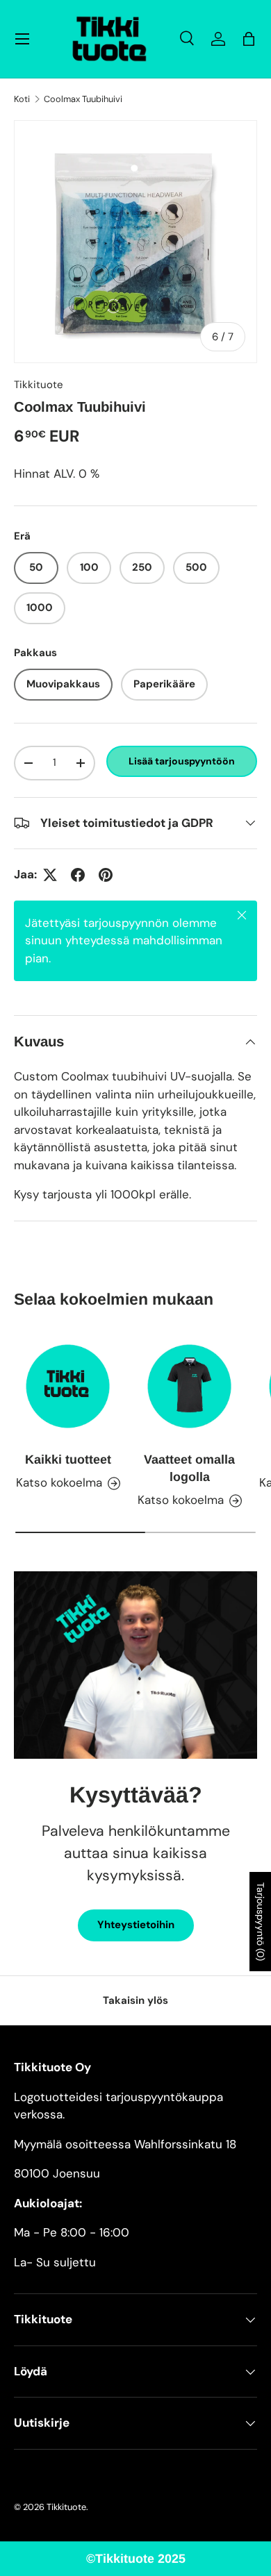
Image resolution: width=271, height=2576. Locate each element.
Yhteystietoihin (136, 1925)
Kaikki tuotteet (68, 1460)
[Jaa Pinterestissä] (106, 875)
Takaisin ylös (135, 2000)
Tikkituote (39, 385)
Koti (22, 100)
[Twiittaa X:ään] (50, 875)
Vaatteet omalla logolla (189, 1468)
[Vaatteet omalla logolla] (189, 1386)
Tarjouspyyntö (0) (261, 1922)
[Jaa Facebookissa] (78, 875)
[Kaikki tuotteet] (68, 1386)
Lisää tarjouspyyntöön (182, 761)
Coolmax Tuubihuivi (83, 100)
